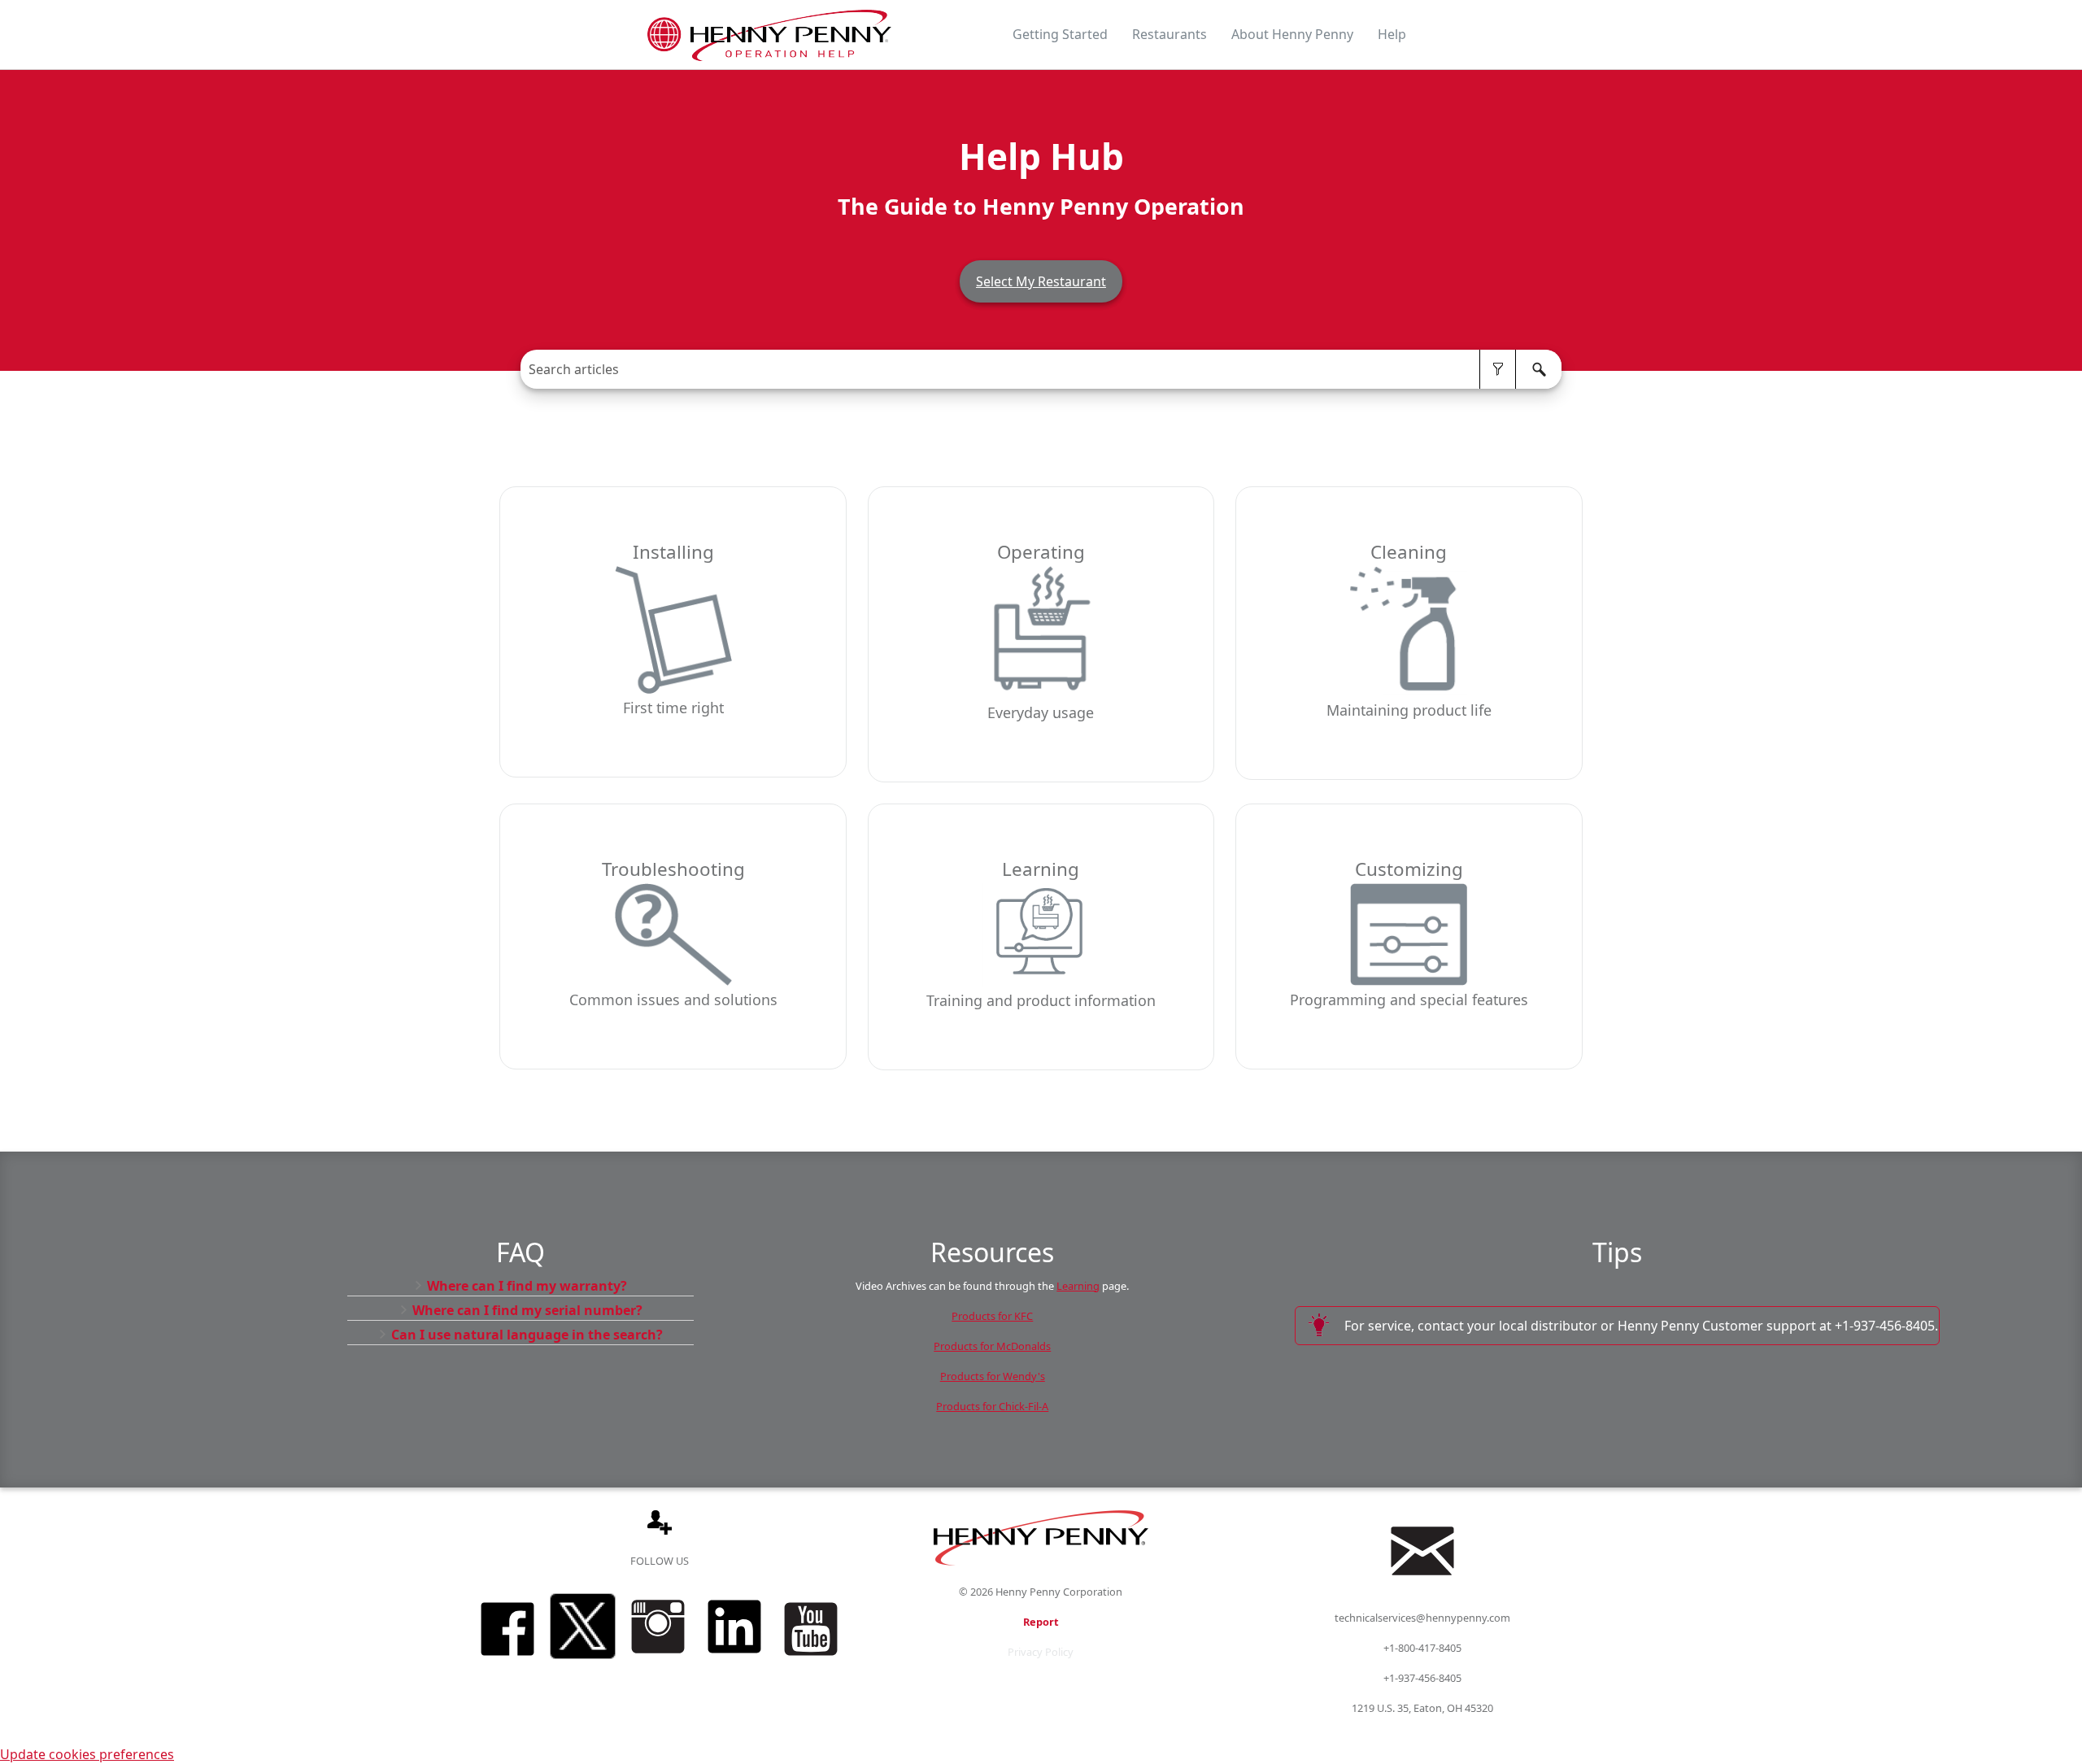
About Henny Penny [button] (1292, 34)
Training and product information (1041, 1000)
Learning (1041, 871)
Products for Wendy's (993, 1376)
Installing (673, 553)
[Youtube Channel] (811, 1661)
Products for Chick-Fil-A (992, 1406)
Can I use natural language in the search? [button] (527, 1335)
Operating (1041, 553)
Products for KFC (992, 1316)
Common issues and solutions (673, 1000)
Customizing (1409, 871)
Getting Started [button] (1060, 34)
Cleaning (1409, 553)
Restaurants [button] (1169, 34)
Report (1041, 1622)
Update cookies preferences (87, 1754)
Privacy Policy (1041, 1652)
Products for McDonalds (992, 1346)
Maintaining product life (1409, 710)
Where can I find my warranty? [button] (527, 1286)
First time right (673, 708)
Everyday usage (1041, 712)
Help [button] (1392, 34)
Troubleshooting (673, 871)
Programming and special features (1409, 1000)
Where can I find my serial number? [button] (527, 1310)
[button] (1498, 369)
